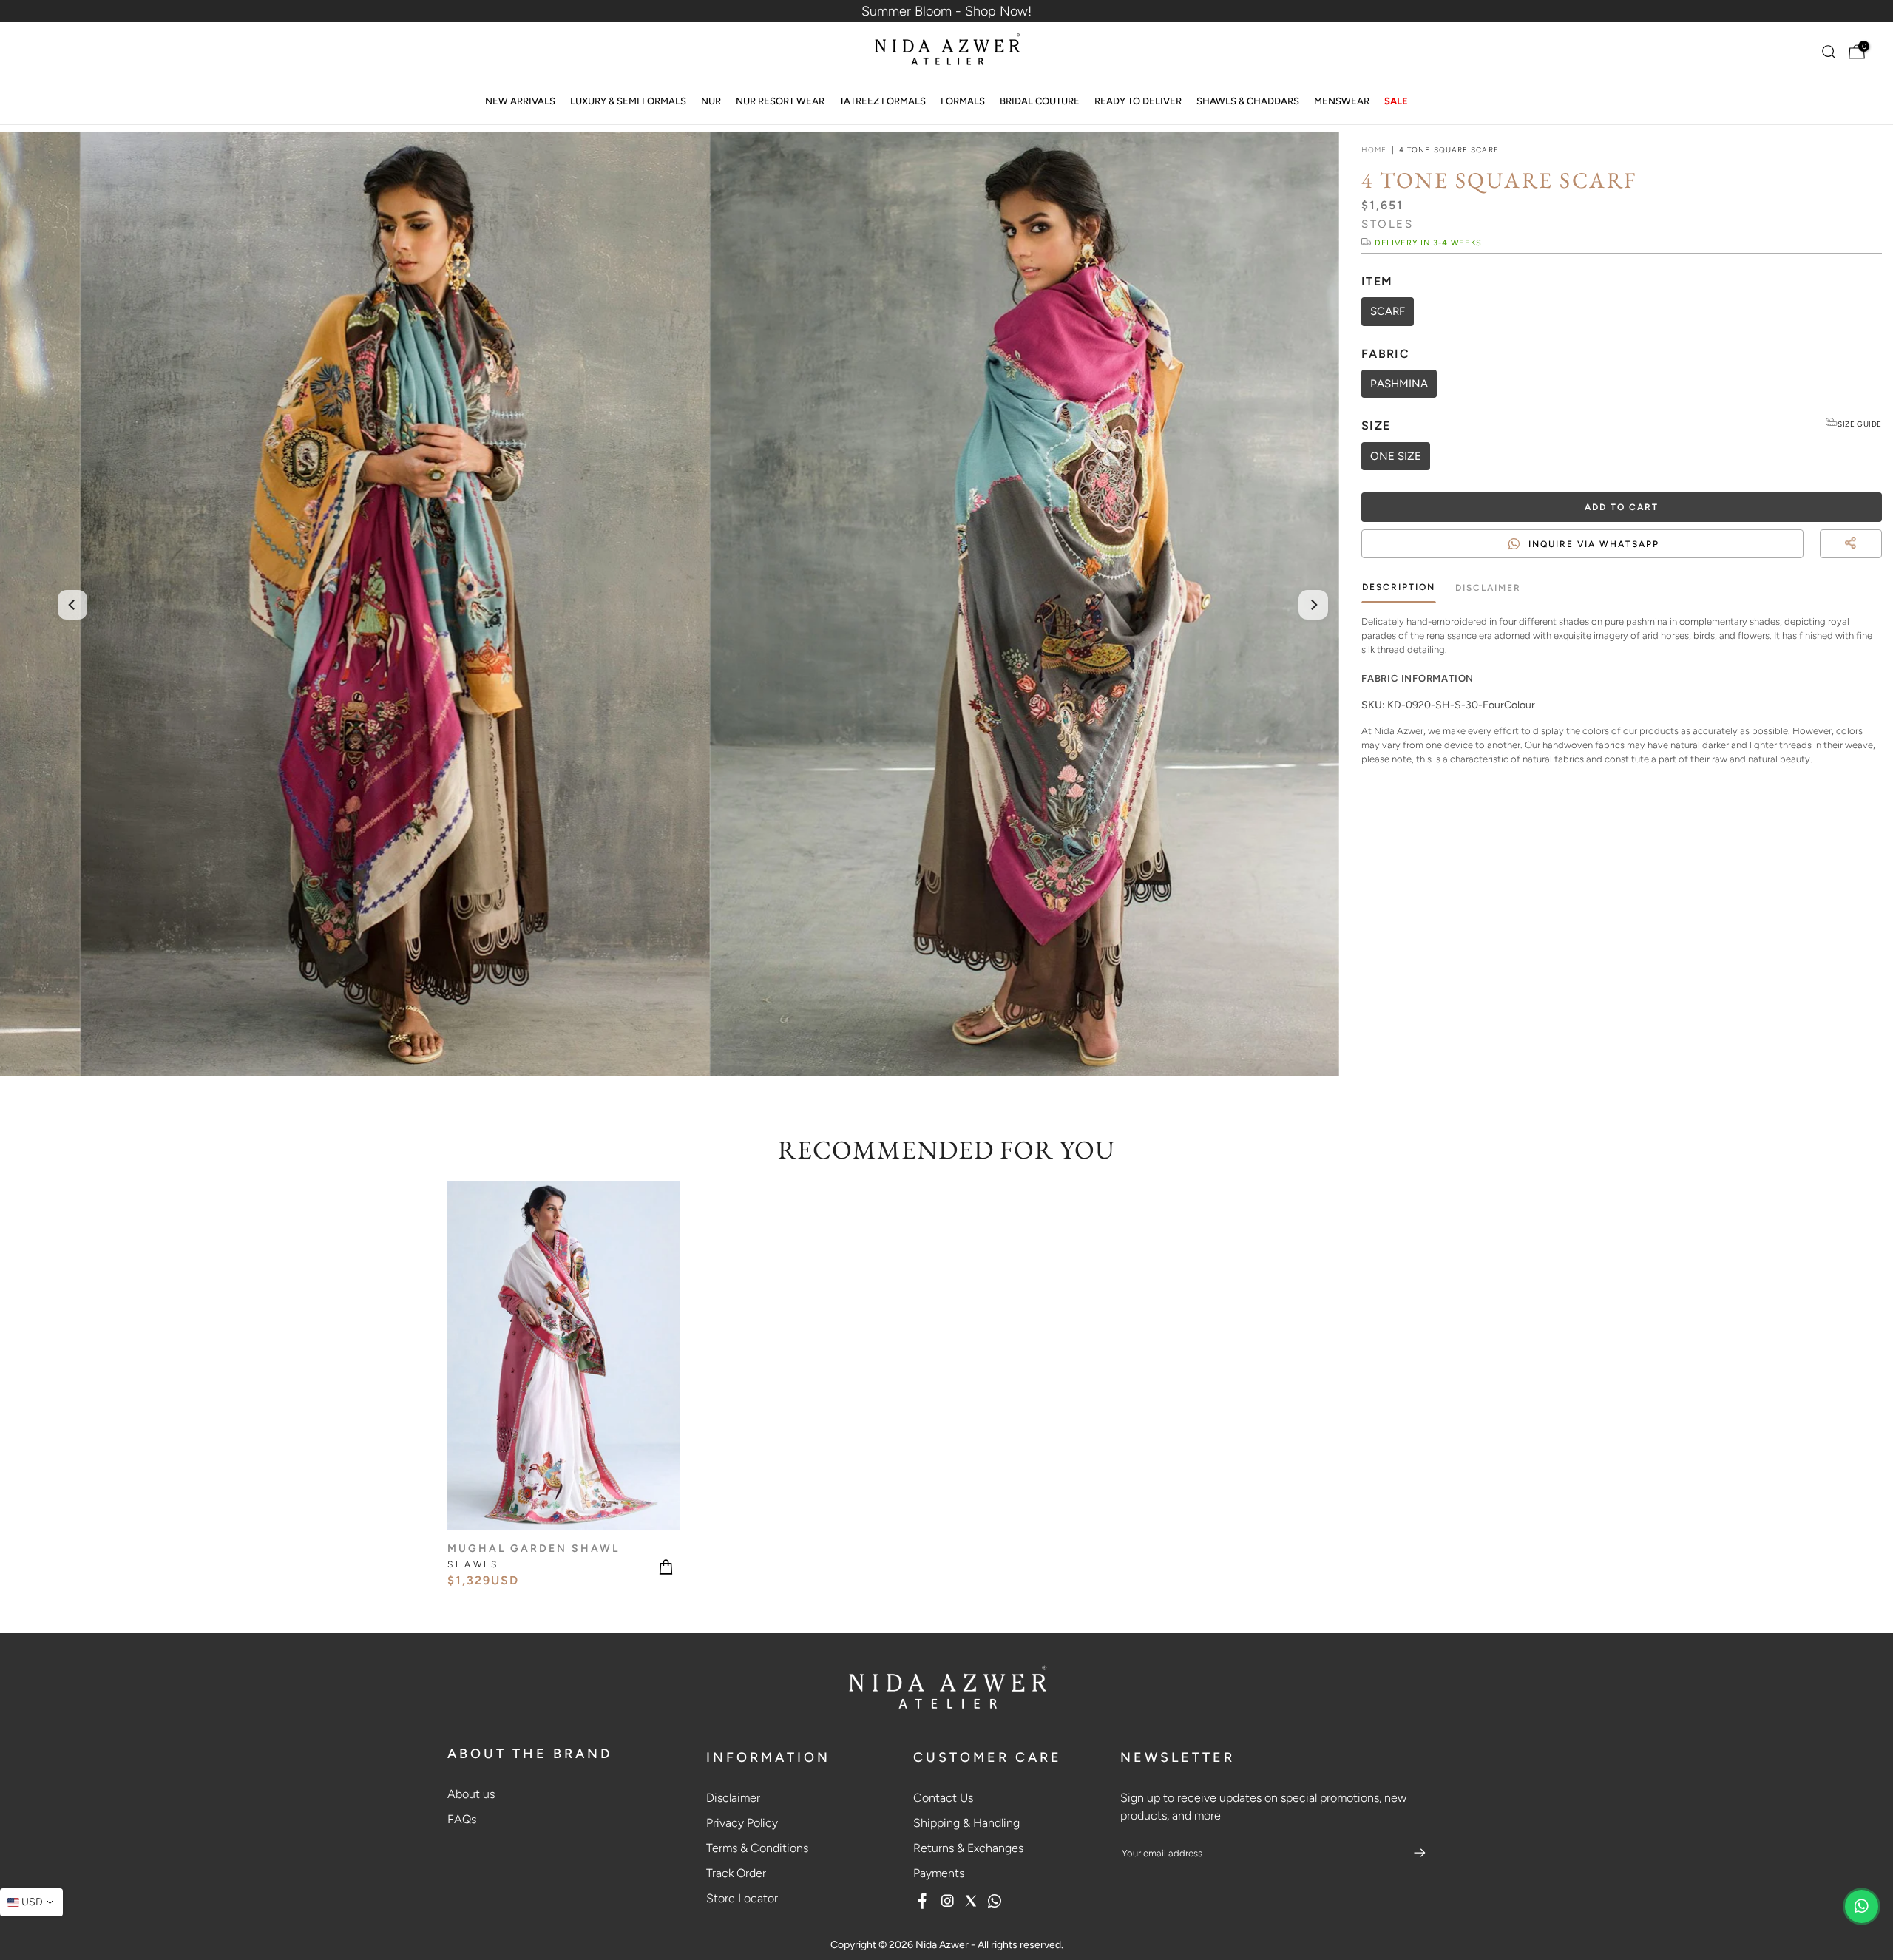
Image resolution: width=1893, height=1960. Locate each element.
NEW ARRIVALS (520, 101)
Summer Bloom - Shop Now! (946, 11)
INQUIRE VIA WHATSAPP (1594, 543)
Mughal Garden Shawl (534, 1548)
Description (1399, 587)
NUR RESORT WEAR (780, 101)
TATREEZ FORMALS (883, 101)
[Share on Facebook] (1849, 561)
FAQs (462, 1819)
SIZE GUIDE (1860, 424)
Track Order (736, 1873)
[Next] (1313, 605)
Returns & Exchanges (968, 1848)
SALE (1396, 101)
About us (471, 1794)
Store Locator (742, 1898)
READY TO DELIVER (1138, 101)
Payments (939, 1873)
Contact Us (943, 1798)
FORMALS (963, 101)
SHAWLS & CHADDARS (1248, 101)
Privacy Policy (742, 1823)
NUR (711, 101)
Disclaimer (1488, 588)
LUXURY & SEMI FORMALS (628, 101)
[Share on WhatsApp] (1875, 561)
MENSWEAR (1342, 101)
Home (1374, 150)
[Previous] (72, 605)
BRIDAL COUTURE (1040, 101)
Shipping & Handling (966, 1823)
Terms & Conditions (757, 1848)
